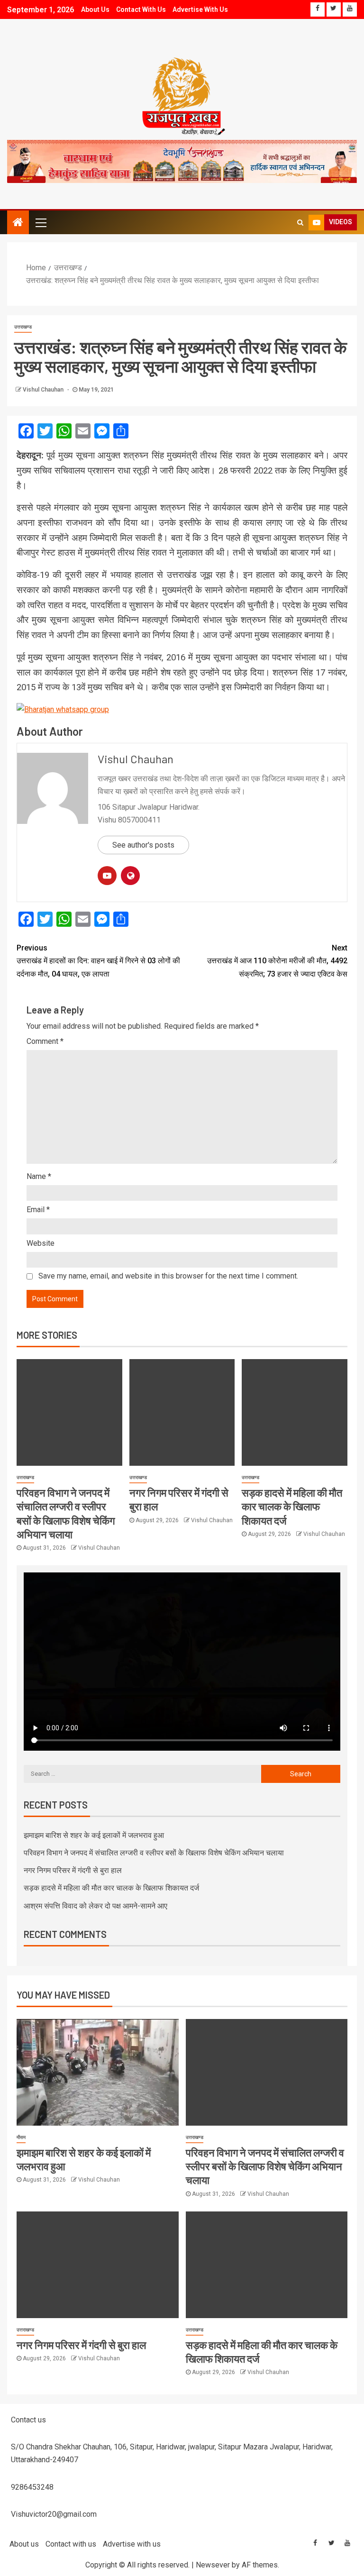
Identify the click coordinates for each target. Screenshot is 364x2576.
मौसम (21, 2137)
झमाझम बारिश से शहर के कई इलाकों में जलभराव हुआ (94, 1835)
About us (95, 9)
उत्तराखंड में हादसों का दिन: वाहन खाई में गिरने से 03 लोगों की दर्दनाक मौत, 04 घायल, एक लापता (98, 961)
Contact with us (141, 9)
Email (38, 1210)
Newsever (213, 2565)
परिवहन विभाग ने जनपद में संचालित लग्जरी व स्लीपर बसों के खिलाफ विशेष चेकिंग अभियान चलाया (154, 1853)
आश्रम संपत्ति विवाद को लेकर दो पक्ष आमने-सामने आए (96, 1906)
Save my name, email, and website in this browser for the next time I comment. (168, 1276)
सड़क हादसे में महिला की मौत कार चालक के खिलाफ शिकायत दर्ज (292, 1506)
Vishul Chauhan (44, 390)
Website (41, 1243)
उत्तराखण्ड (23, 327)
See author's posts (143, 845)
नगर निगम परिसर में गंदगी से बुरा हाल (73, 1870)
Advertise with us (200, 9)
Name (39, 1176)
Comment (45, 1041)
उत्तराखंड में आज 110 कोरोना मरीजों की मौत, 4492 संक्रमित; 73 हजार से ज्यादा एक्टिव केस (277, 961)
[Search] (300, 222)
